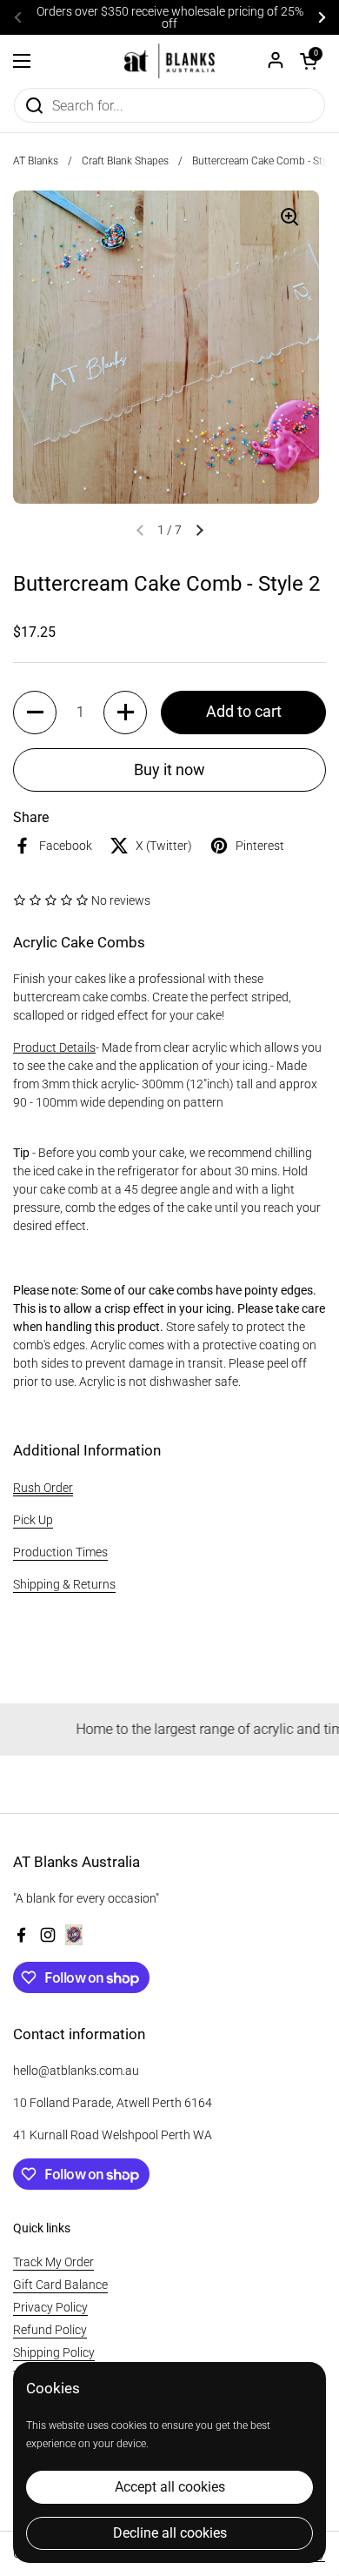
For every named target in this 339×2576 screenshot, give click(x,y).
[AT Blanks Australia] (169, 61)
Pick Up (33, 1520)
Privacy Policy (50, 2307)
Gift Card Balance (60, 2285)
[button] (309, 61)
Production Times (60, 1552)
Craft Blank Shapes (125, 161)
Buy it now (169, 769)
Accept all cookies (170, 2487)
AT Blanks (36, 161)
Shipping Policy (54, 2352)
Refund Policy (50, 2330)
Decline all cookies (170, 2533)
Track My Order (53, 2262)
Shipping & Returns (64, 1584)
